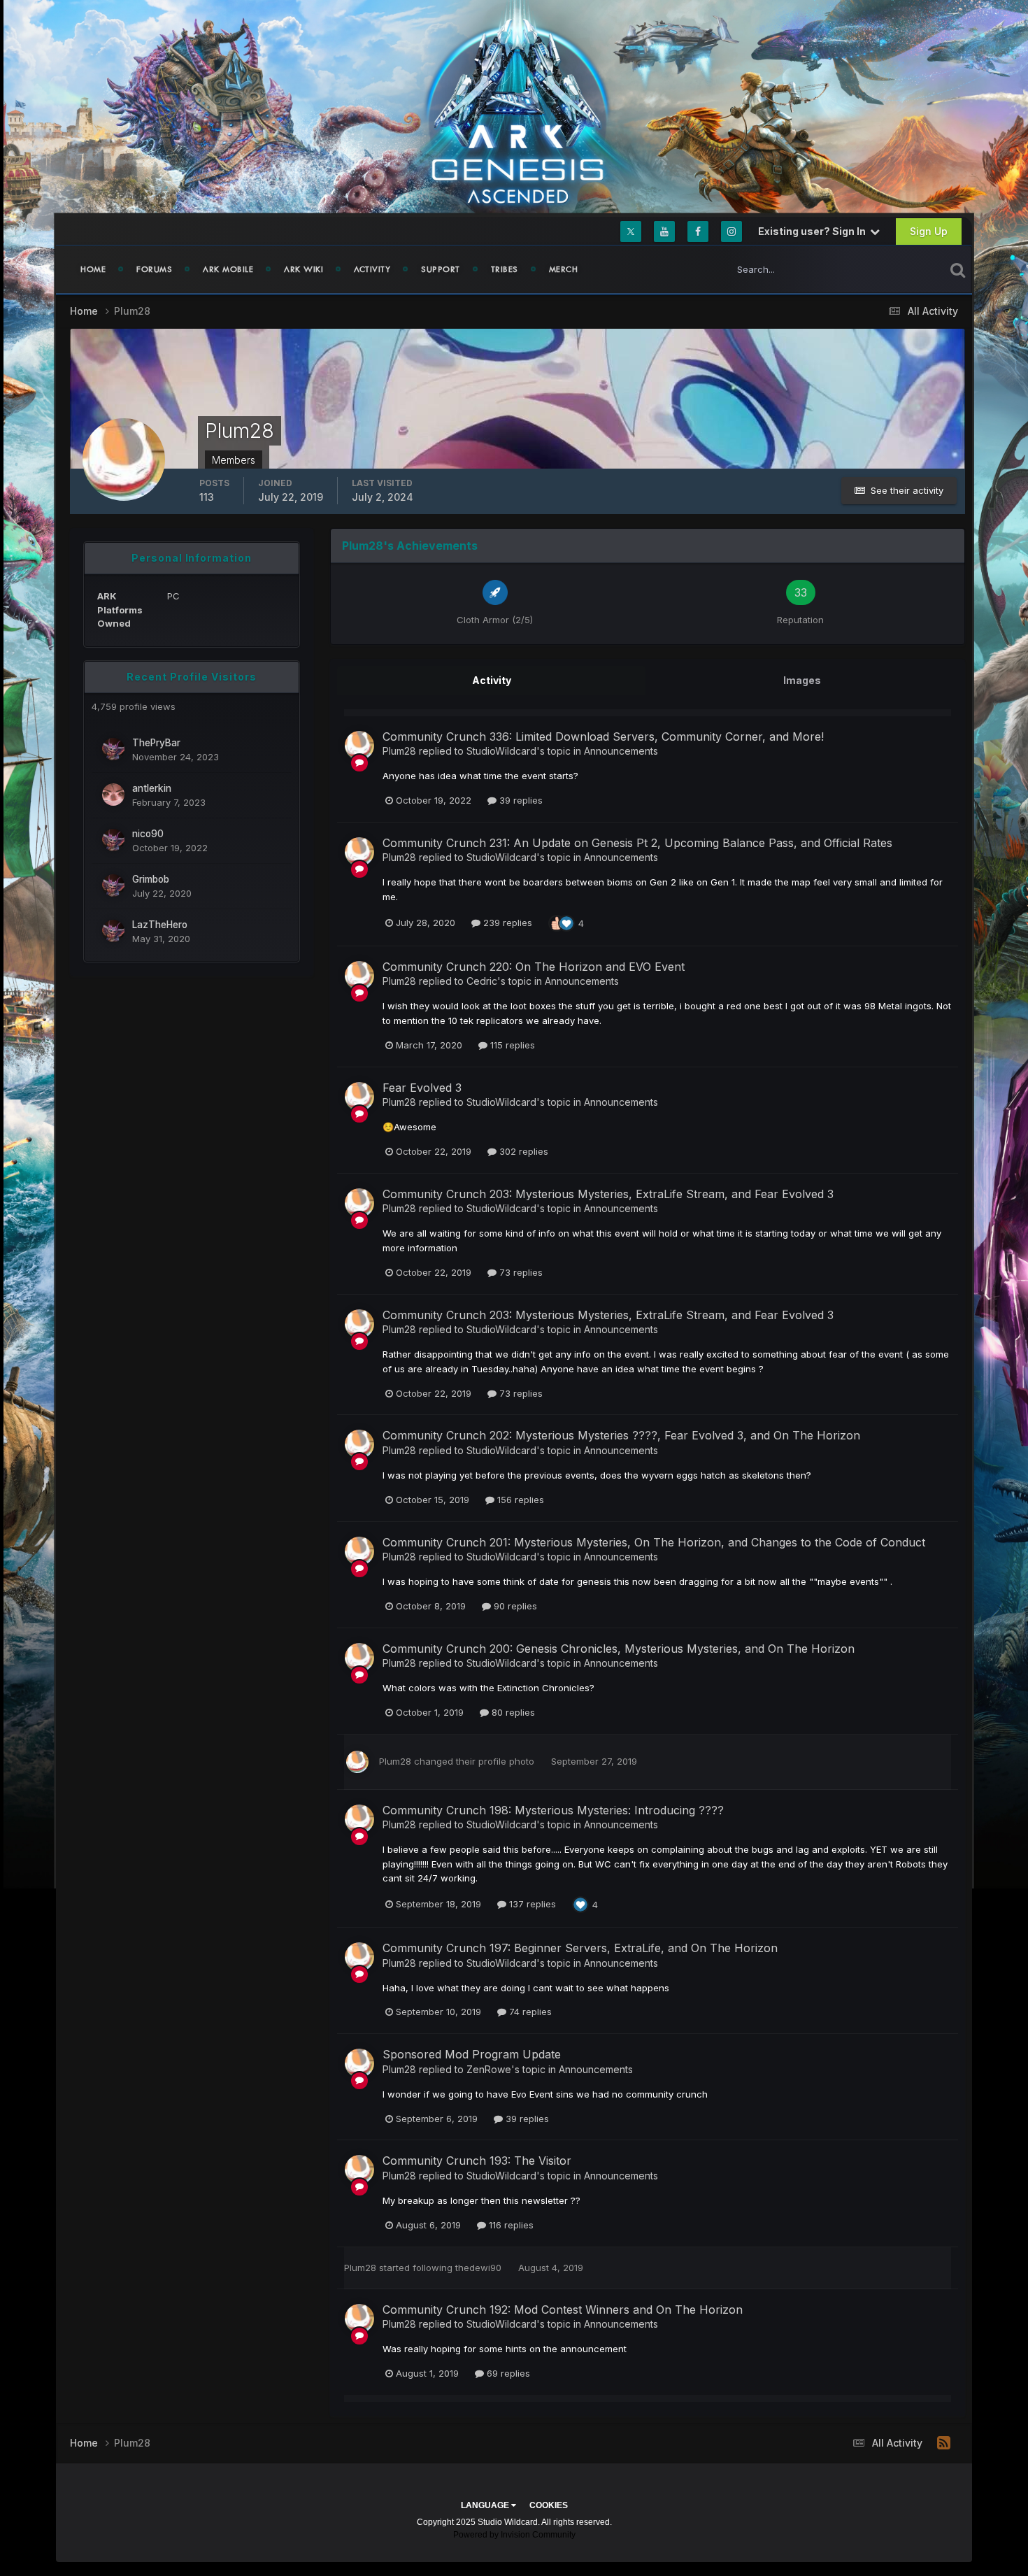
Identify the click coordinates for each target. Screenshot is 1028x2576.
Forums (154, 269)
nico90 (148, 834)
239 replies (506, 923)
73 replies (520, 1272)
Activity (372, 269)
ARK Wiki (304, 269)
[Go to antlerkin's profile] (113, 795)
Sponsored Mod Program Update (472, 2054)
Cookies (549, 2505)
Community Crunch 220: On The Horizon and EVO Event (534, 967)
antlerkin (152, 788)
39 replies (520, 800)
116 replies (510, 2225)
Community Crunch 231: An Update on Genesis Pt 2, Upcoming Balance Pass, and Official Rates (637, 843)
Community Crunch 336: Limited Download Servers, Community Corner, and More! (603, 736)
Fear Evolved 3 (422, 1088)
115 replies (511, 1045)
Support (441, 269)
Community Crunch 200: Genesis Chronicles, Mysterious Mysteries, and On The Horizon (619, 1649)
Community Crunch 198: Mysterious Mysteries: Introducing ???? (553, 1810)
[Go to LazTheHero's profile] (113, 931)
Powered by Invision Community (514, 2535)
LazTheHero (160, 925)
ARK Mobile (228, 269)
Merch (564, 269)
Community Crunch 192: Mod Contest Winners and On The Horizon (563, 2310)
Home (93, 269)
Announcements (621, 751)
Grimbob (151, 879)
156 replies (519, 1500)
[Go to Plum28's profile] (359, 746)
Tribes (505, 269)
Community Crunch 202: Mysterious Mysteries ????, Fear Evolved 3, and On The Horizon (621, 1435)
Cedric (482, 981)
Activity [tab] (492, 680)
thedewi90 (478, 2268)
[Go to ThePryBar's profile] (113, 749)
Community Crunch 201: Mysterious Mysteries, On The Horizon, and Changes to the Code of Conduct (654, 1542)
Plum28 (399, 751)
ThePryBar (156, 743)
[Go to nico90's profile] (113, 840)
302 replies (522, 1151)
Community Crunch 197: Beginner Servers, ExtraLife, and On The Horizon (580, 1948)
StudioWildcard (501, 751)
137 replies (531, 1904)
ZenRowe (489, 2069)
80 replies (512, 1712)
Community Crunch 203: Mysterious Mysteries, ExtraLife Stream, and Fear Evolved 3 (608, 1194)
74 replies (529, 2012)
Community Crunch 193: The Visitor (477, 2161)
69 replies (507, 2373)
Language (486, 2505)
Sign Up (929, 231)
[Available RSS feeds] (944, 2443)
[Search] (958, 269)
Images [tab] (802, 680)
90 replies (514, 1606)
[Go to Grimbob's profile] (113, 885)
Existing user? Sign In (814, 231)
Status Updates (894, 269)
